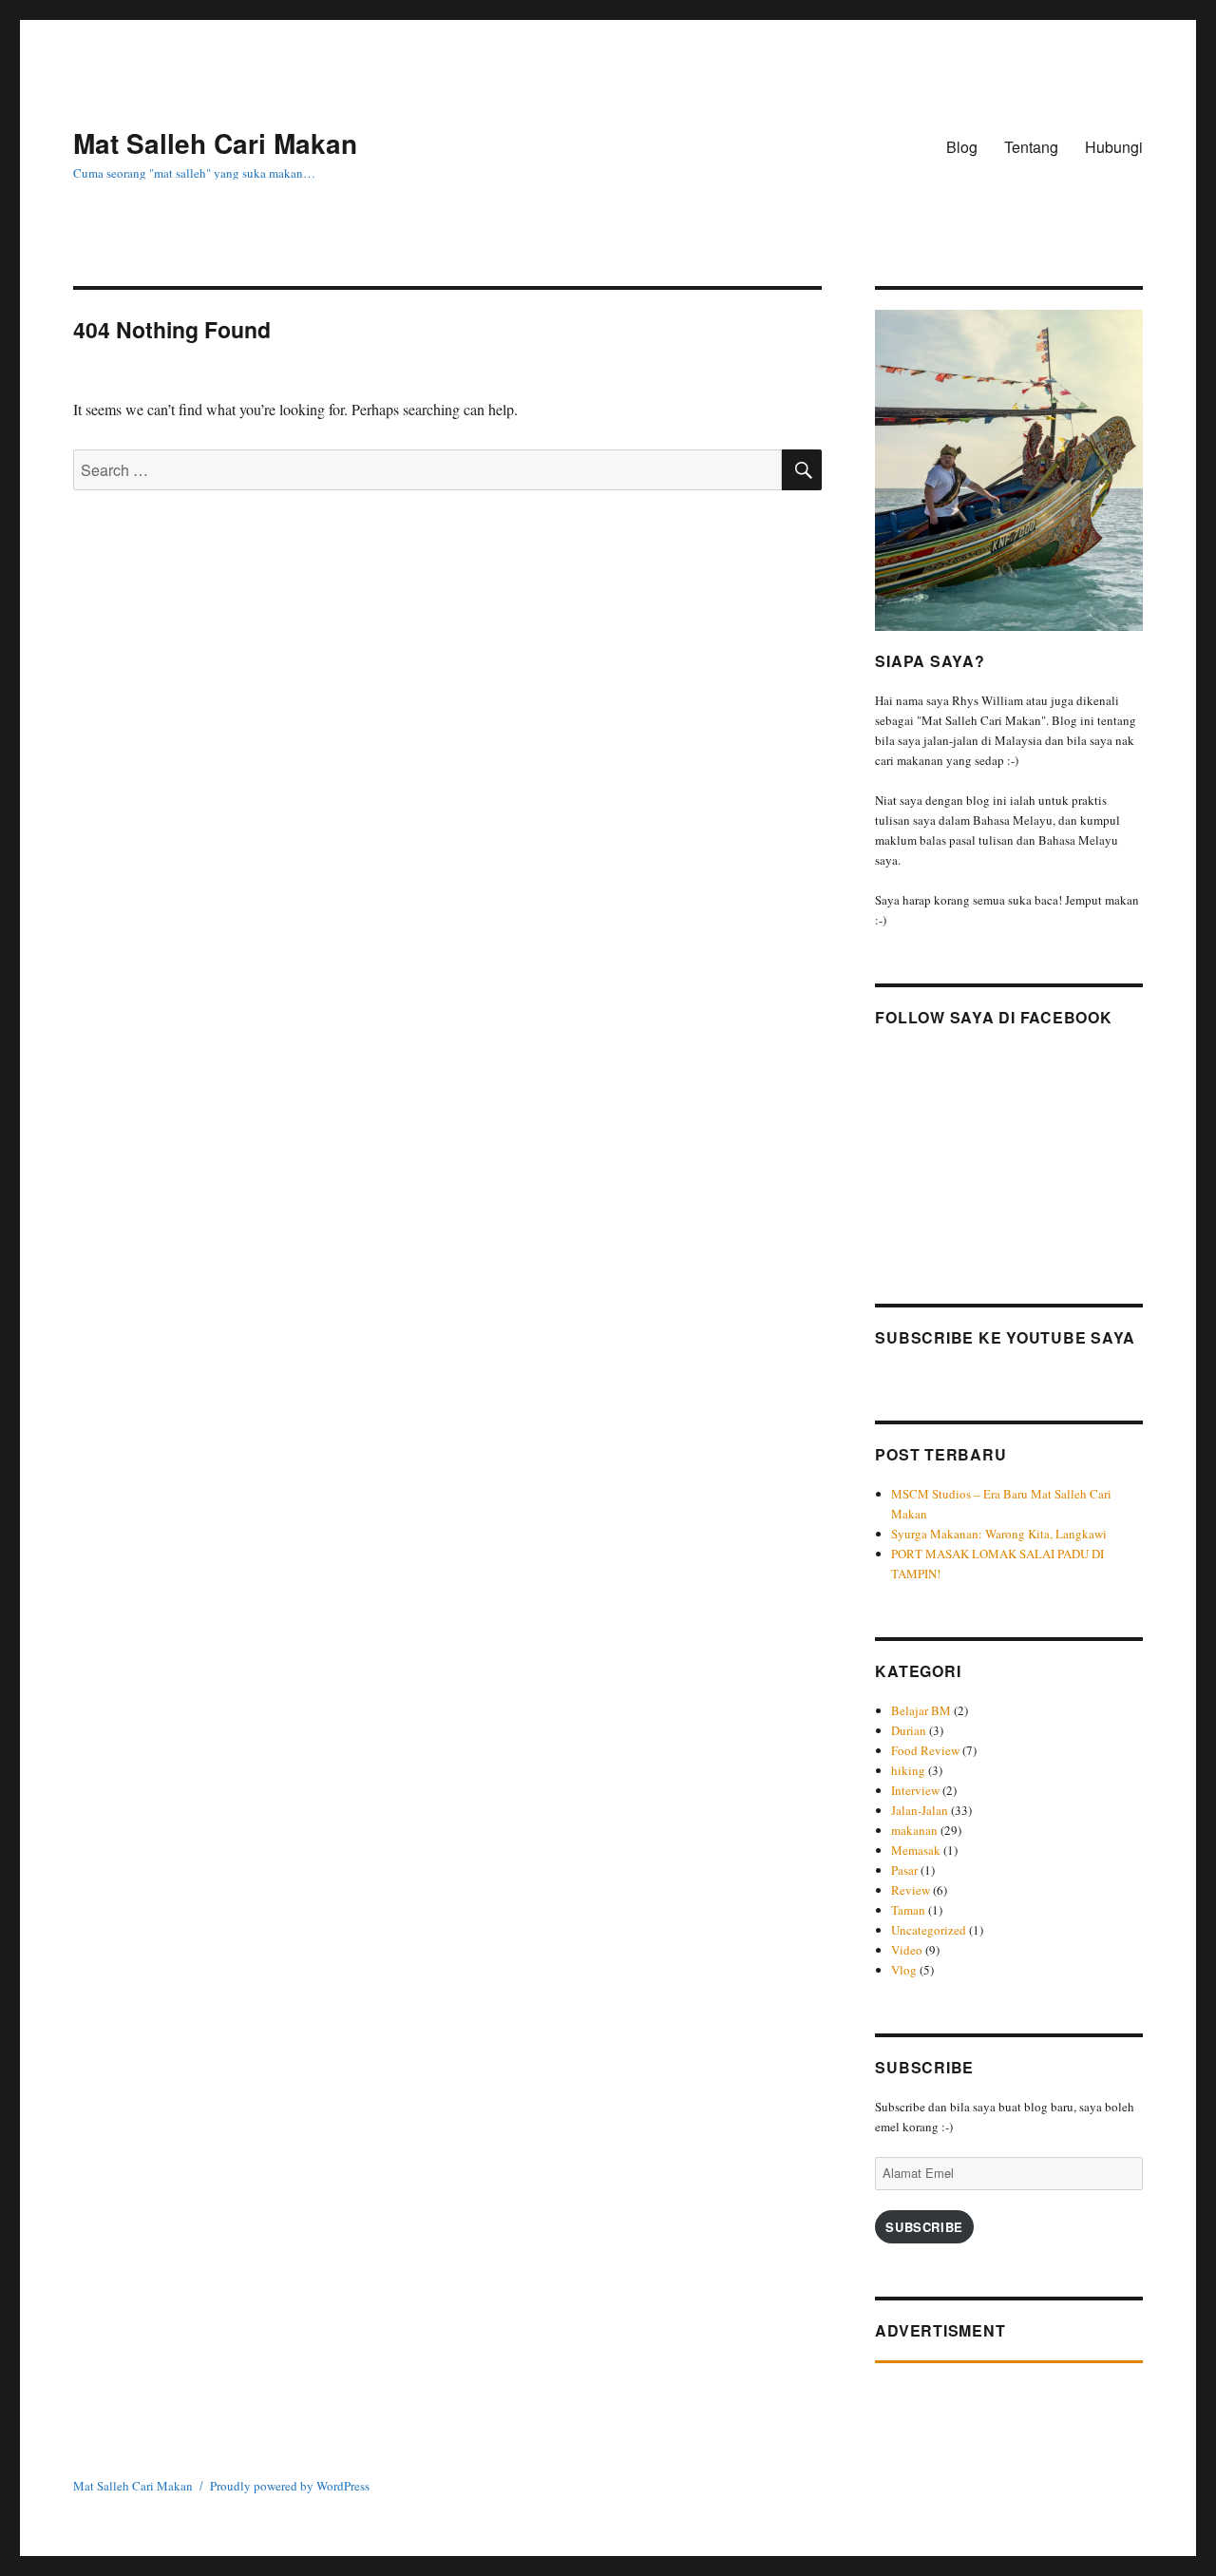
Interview (915, 1790)
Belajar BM (921, 1710)
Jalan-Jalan (920, 1810)
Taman (908, 1910)
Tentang (1031, 147)
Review (911, 1890)
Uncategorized (929, 1930)
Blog (962, 147)
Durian (909, 1730)
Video (907, 1950)
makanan (914, 1830)
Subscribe (924, 2227)
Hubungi (1114, 147)
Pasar (904, 1870)
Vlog (904, 1970)
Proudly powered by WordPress (290, 2486)
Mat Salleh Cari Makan (215, 143)
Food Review (925, 1750)
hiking (908, 1770)
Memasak (916, 1850)
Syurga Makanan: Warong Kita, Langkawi (999, 1534)
